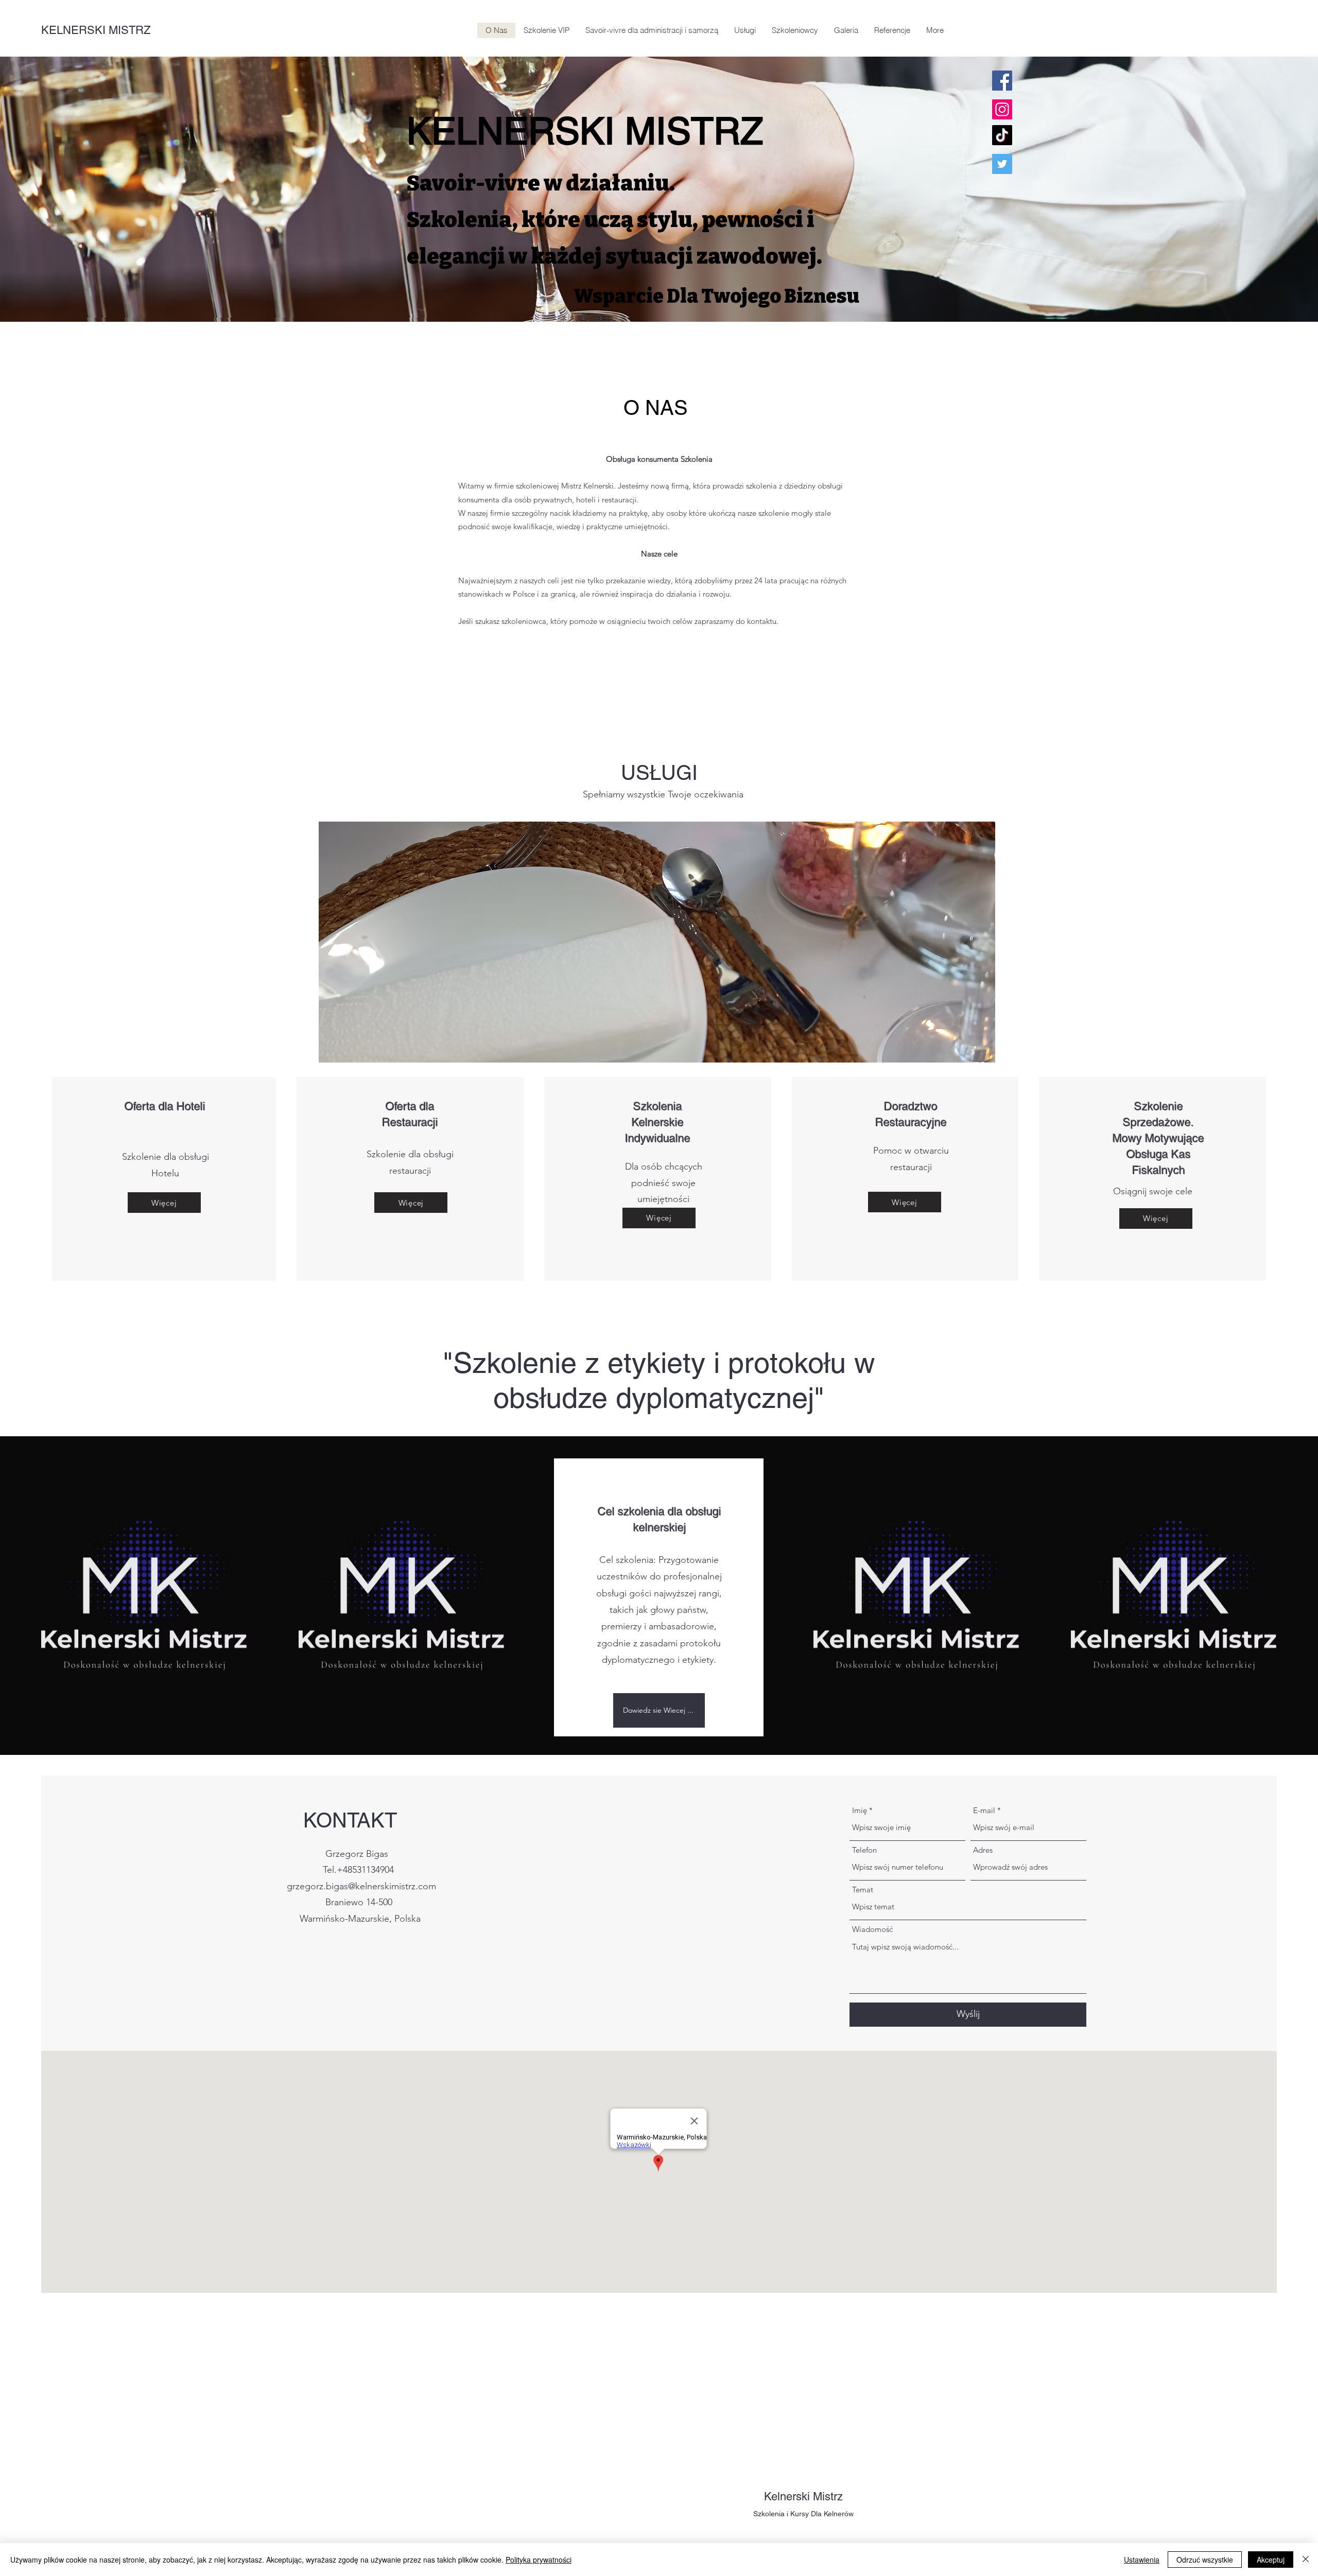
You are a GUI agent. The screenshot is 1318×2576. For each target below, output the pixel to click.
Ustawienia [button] (1142, 2560)
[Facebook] (1002, 81)
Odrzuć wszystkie (1205, 2560)
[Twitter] (1002, 164)
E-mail (984, 1810)
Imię (860, 1810)
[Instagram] (1002, 109)
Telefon (864, 1850)
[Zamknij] (1306, 2560)
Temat (863, 1890)
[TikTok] (1002, 135)
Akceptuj (1271, 2560)
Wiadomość (872, 1929)
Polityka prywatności (539, 2560)
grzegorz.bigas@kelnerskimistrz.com (361, 1886)
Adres (983, 1850)
